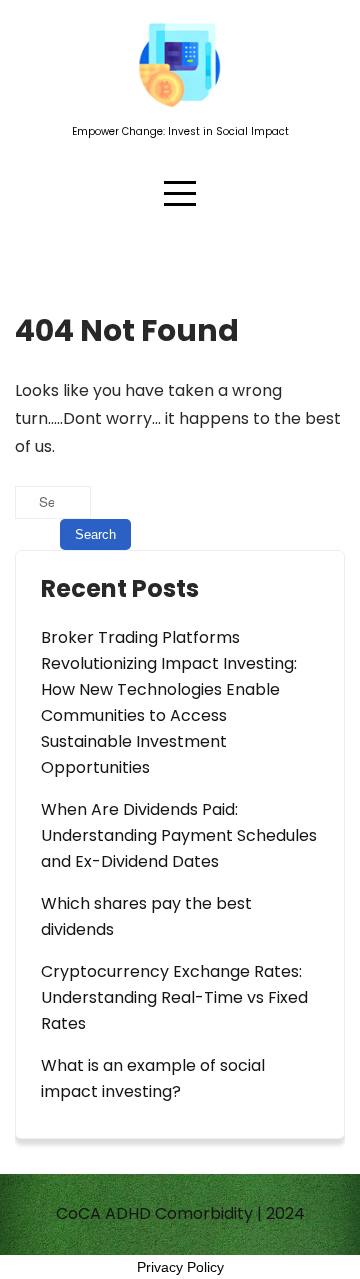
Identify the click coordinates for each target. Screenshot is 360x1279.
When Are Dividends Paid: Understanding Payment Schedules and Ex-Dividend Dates (179, 835)
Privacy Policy (180, 1267)
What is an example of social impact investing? (153, 1078)
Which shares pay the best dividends (146, 916)
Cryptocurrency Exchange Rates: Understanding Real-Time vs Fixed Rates (174, 997)
